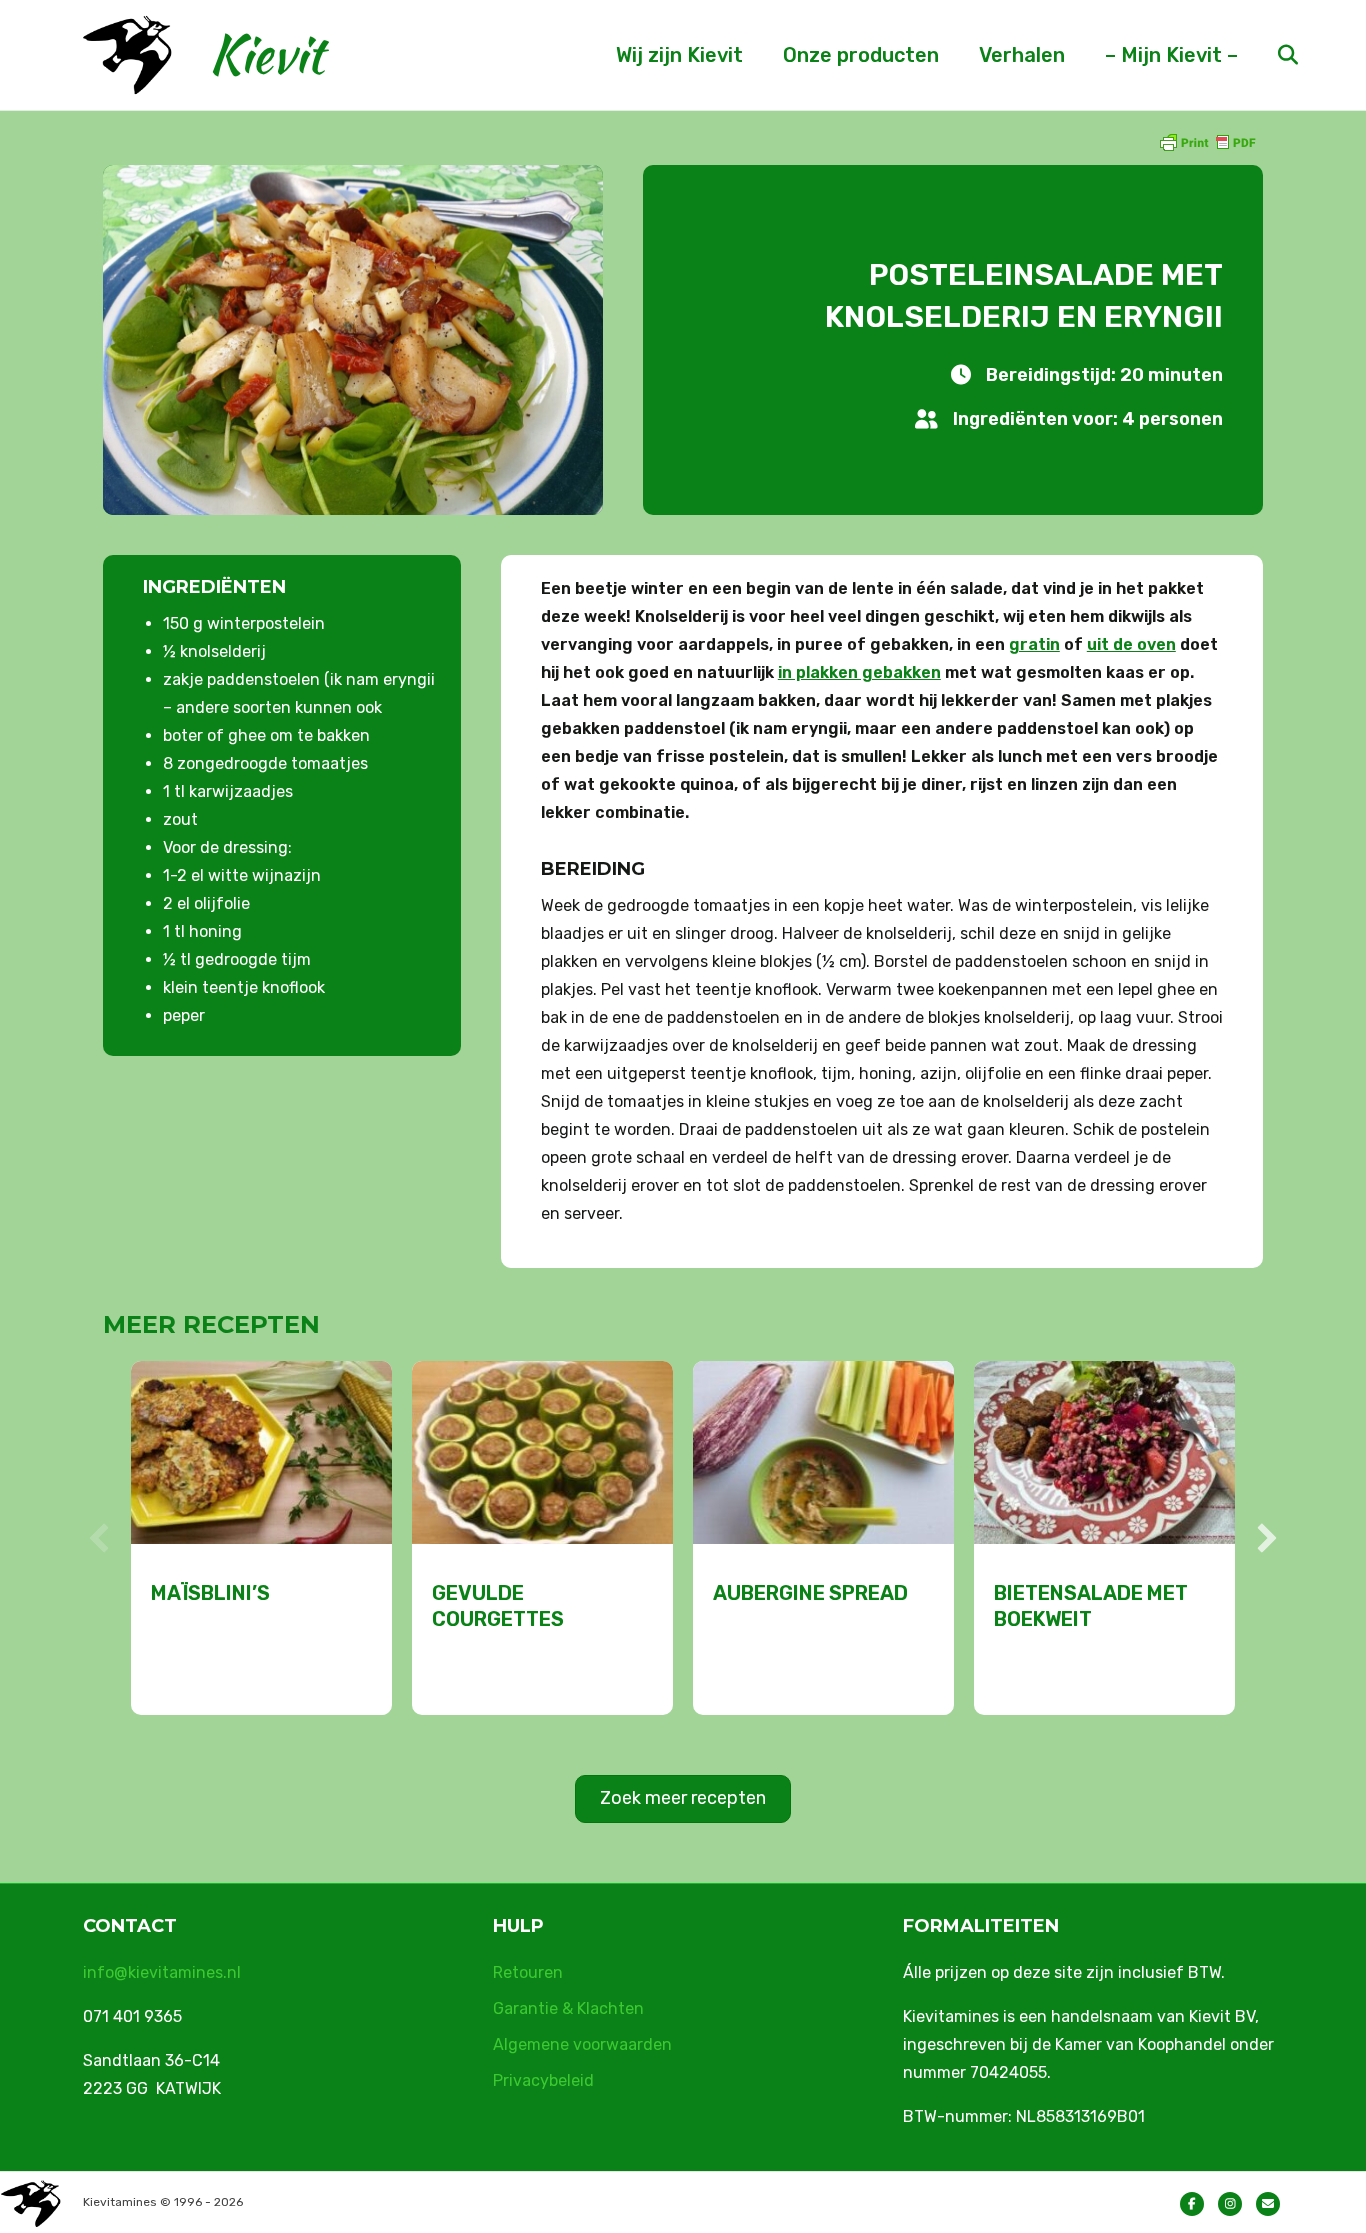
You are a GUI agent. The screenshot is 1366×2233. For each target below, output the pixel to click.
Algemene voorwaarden (582, 2044)
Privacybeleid (543, 2080)
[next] (1267, 1538)
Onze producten (861, 55)
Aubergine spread (810, 1593)
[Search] (1270, 55)
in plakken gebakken (859, 672)
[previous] (99, 1538)
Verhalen (1022, 55)
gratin (1034, 644)
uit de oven (1131, 644)
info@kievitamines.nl (162, 1972)
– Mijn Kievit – (1171, 55)
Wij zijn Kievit (679, 55)
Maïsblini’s (210, 1593)
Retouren (528, 1972)
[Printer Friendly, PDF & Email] (1207, 141)
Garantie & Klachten (568, 2008)
